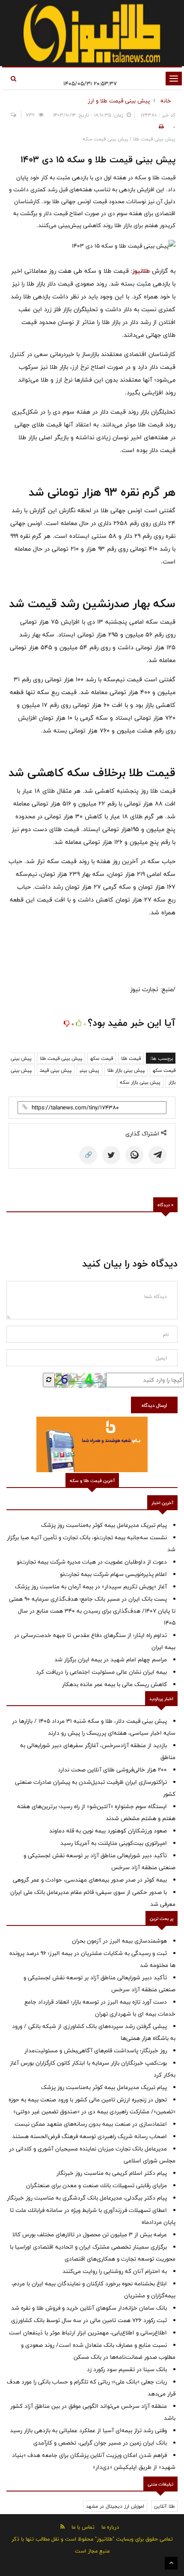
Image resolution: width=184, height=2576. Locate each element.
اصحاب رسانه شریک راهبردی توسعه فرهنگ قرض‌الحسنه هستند (89, 2136)
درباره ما (110, 2527)
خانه (166, 101)
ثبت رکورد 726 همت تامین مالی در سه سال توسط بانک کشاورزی (89, 2320)
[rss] (62, 2527)
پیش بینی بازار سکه (140, 1082)
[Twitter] (111, 1155)
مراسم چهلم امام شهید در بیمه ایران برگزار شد (111, 1660)
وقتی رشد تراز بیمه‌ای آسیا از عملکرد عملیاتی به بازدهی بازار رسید (88, 2430)
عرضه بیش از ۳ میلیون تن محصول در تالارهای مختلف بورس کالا (90, 2235)
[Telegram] (157, 1155)
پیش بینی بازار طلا (126, 1070)
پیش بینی (89, 1070)
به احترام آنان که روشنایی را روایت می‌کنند (115, 2271)
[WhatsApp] (134, 1155)
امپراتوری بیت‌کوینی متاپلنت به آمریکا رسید (114, 1843)
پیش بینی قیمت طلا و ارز (119, 101)
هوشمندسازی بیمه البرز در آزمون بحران (119, 1941)
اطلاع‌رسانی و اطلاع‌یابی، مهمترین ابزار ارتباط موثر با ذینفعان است (88, 2333)
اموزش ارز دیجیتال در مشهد (115, 2506)
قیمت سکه (102, 1058)
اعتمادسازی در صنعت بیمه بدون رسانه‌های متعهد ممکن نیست (91, 2124)
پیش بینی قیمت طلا (61, 1058)
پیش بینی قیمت (56, 1070)
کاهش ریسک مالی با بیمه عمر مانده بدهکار (114, 1684)
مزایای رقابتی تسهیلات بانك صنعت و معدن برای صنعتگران (96, 2185)
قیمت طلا (131, 1058)
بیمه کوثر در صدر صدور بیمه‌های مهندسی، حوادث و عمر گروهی (90, 1880)
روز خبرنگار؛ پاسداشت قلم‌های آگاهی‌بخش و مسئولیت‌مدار (96, 2051)
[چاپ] (160, 127)
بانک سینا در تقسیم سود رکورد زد (127, 2369)
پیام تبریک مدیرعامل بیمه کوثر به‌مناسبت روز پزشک (104, 1525)
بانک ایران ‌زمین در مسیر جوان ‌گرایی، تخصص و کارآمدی (100, 2443)
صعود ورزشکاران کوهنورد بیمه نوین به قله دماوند (108, 1831)
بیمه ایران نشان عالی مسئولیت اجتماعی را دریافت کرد (101, 1672)
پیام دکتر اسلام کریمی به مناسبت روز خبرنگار (112, 2173)
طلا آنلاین (164, 2506)
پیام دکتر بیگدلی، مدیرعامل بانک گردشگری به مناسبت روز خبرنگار (87, 2198)
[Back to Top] (171, 2563)
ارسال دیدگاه (154, 1405)
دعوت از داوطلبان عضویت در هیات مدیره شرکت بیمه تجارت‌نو (92, 1562)
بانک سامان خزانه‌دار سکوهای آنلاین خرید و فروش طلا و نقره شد (89, 2308)
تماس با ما (83, 2527)
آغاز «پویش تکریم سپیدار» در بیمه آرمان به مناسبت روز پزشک (91, 1587)
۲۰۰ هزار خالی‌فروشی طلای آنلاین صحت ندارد (112, 1770)
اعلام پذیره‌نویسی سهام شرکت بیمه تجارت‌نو (113, 1574)
